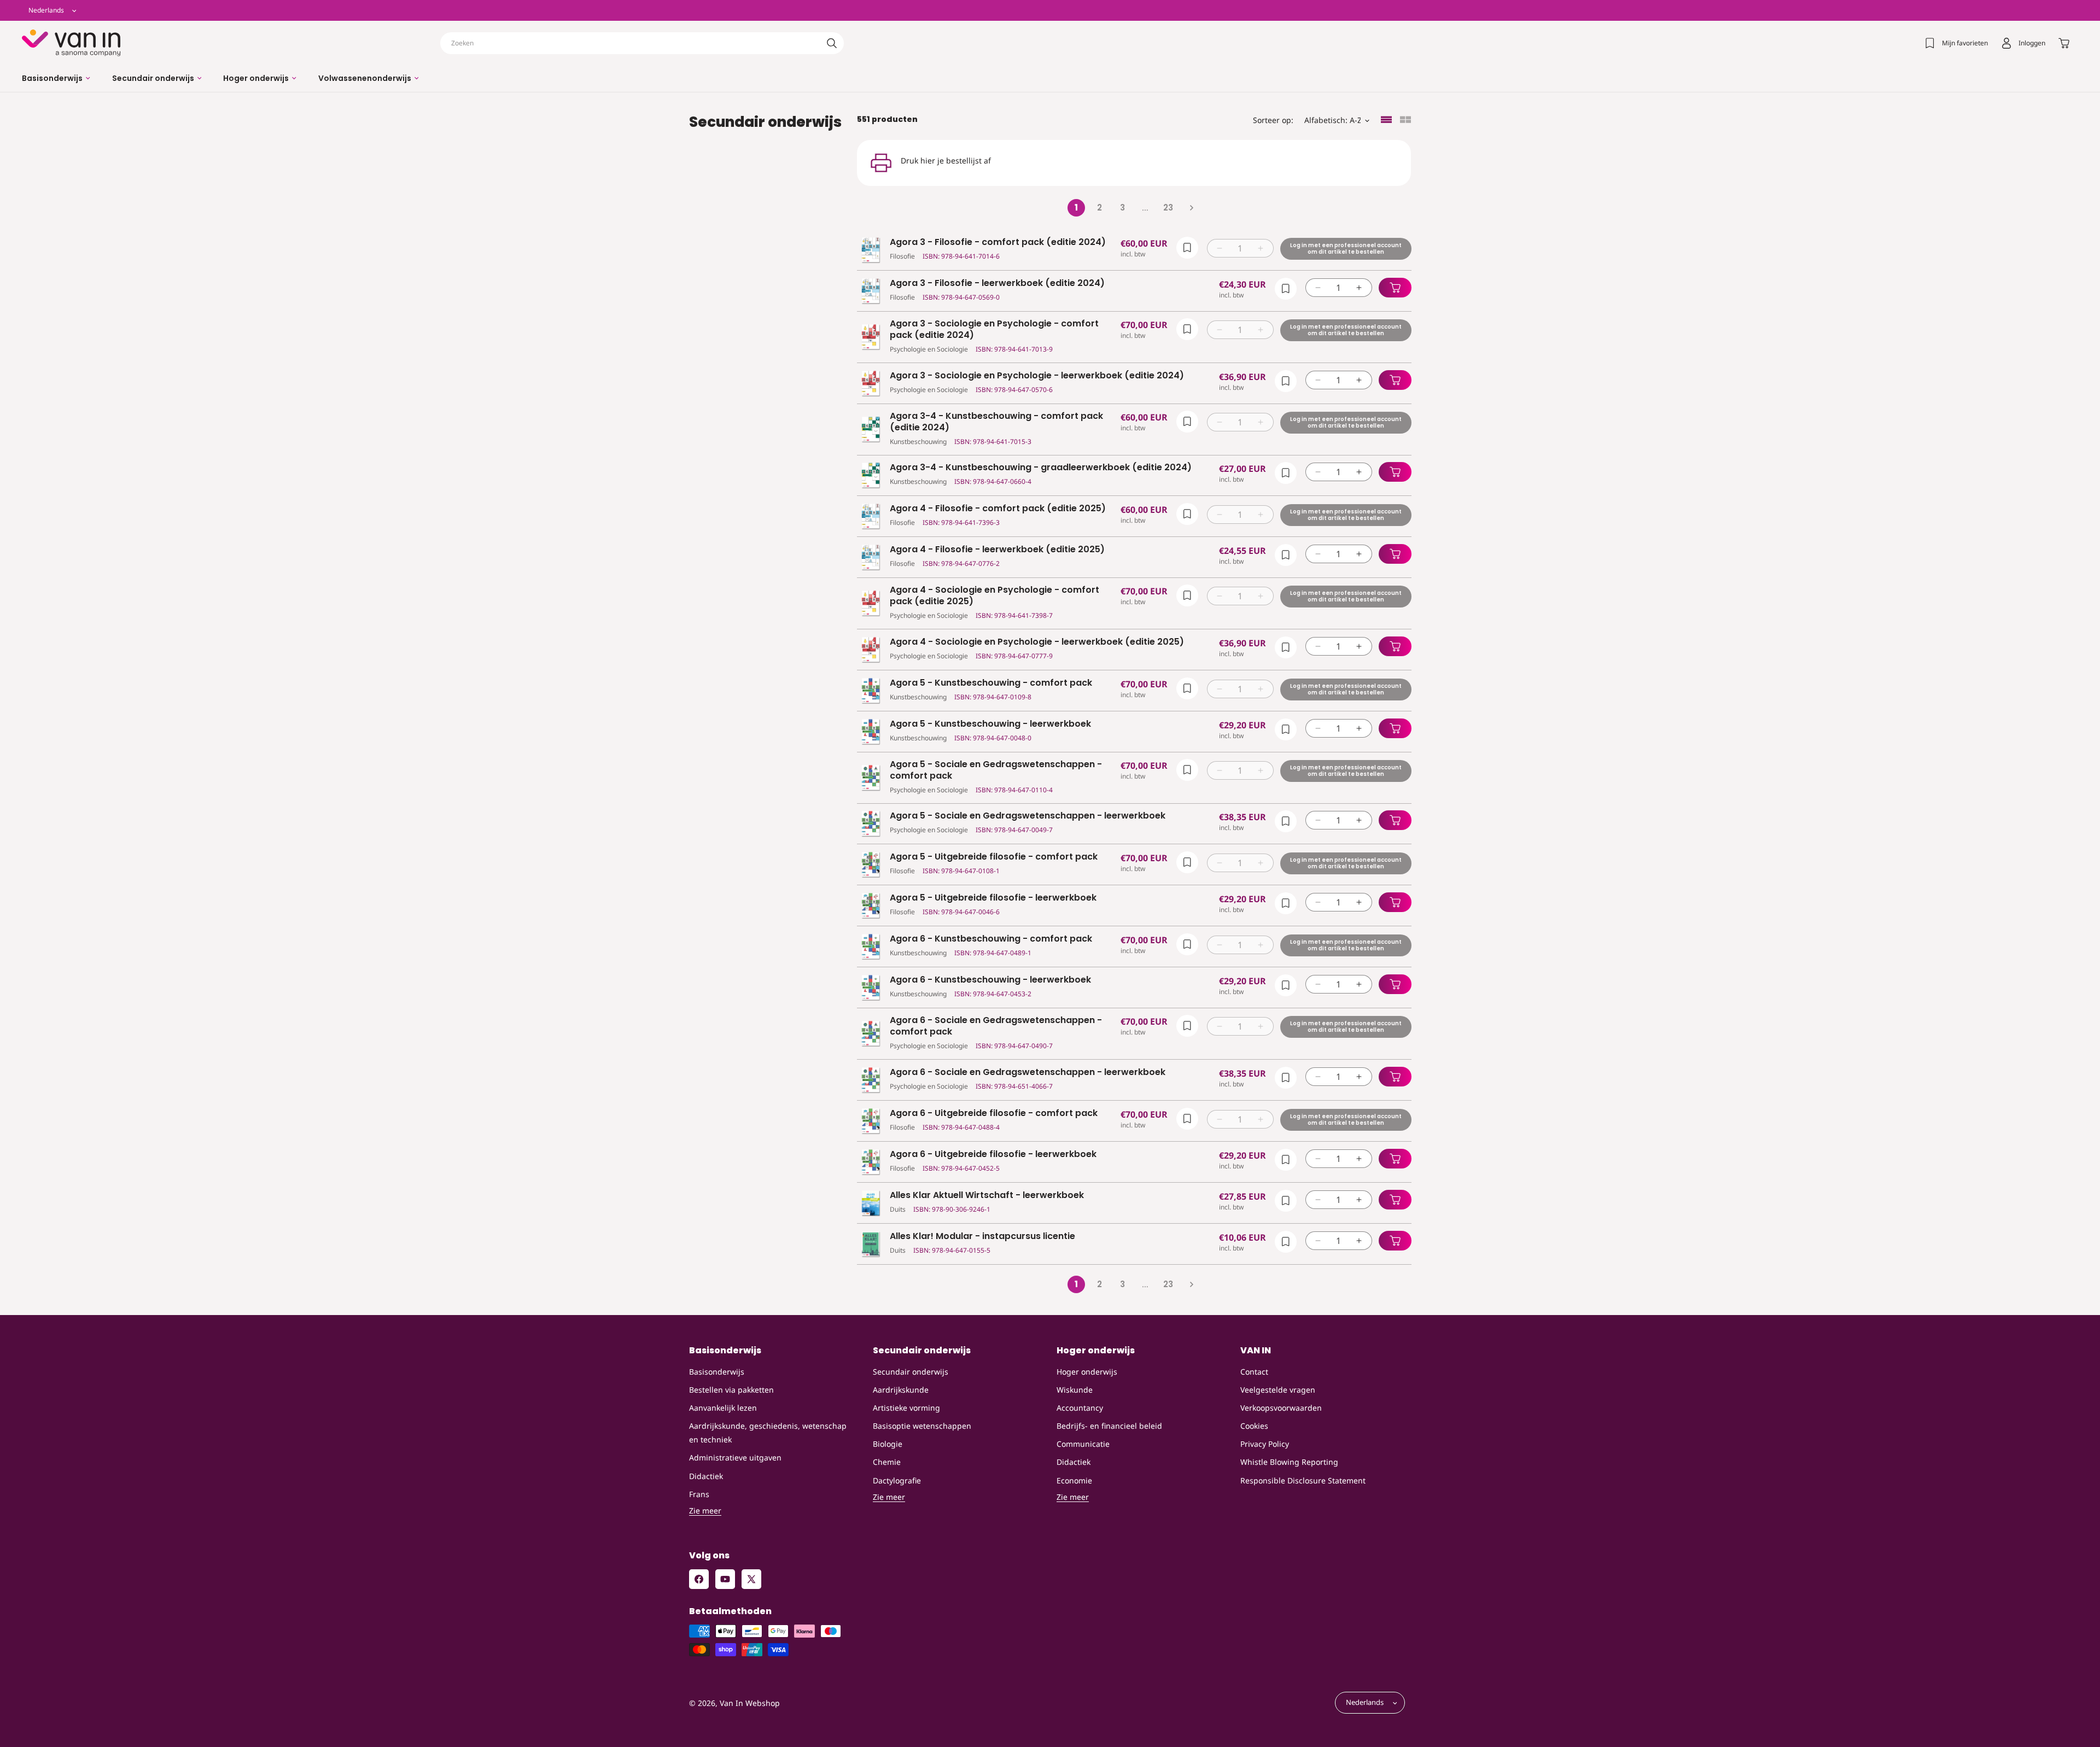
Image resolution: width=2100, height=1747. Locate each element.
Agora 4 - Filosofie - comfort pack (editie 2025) (998, 509)
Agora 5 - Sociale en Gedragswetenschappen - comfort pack (996, 770)
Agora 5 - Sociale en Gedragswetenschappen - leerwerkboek (1028, 816)
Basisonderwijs (717, 1372)
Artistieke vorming (906, 1408)
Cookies (1254, 1426)
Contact (1254, 1372)
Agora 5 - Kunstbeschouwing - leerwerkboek (990, 724)
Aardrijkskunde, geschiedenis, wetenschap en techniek (768, 1433)
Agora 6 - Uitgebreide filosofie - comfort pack (994, 1114)
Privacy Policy (1265, 1444)
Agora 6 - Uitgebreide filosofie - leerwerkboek (993, 1155)
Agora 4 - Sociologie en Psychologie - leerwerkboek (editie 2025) (1037, 642)
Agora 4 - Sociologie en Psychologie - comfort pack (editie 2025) (994, 596)
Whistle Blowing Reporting (1289, 1462)
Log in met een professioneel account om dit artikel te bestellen (1345, 249)
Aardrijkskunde (901, 1390)
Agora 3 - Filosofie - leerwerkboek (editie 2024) (997, 284)
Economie (1074, 1480)
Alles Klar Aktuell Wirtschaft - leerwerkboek (987, 1196)
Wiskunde (1075, 1390)
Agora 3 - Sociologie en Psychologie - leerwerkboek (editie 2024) (1037, 376)
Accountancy (1080, 1408)
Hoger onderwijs (1087, 1372)
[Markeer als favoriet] (1187, 248)
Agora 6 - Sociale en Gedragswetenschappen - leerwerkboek (1028, 1073)
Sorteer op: (1273, 120)
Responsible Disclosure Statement (1303, 1480)
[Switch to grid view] (1405, 121)
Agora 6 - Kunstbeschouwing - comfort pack (991, 939)
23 (1168, 208)
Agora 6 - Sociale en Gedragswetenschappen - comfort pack (996, 1026)
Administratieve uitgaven (735, 1457)
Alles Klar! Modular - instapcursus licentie (982, 1237)
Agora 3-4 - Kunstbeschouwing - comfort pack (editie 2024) (996, 422)
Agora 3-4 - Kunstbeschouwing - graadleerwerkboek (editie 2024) (1041, 468)
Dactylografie (897, 1480)
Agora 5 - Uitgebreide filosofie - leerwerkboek (993, 898)
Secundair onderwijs (911, 1372)
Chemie (887, 1462)
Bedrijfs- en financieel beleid (1109, 1426)
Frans (699, 1494)
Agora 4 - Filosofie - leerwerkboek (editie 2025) (997, 550)
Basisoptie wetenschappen (922, 1426)
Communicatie (1083, 1444)
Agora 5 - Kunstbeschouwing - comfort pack (991, 683)
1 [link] (1076, 208)
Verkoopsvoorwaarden (1281, 1408)
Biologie (888, 1444)
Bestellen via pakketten (731, 1390)
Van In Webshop (750, 1703)
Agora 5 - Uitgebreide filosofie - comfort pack (994, 857)
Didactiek (706, 1476)
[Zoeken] (832, 43)
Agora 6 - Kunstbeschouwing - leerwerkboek (990, 980)
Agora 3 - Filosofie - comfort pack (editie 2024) (998, 243)
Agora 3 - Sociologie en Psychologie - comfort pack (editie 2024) (994, 330)
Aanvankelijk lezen (723, 1408)
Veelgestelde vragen (1278, 1390)
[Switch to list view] (1386, 121)
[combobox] (642, 43)
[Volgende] (1191, 208)
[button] (56, 78)
